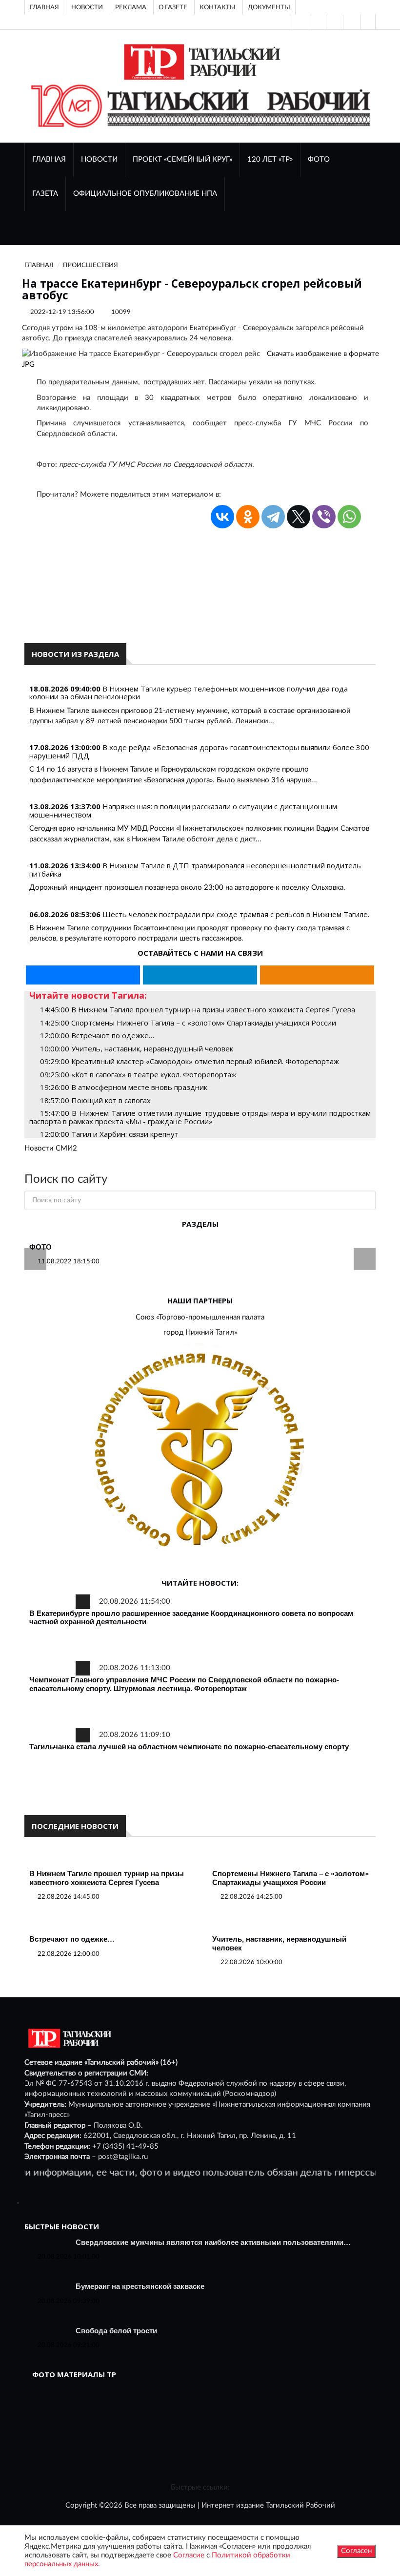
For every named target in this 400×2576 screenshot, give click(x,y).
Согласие (189, 2555)
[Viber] (324, 517)
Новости (87, 7)
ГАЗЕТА (45, 194)
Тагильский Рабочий (300, 2505)
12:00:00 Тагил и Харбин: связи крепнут (109, 1134)
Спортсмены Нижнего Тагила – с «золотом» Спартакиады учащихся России (290, 1878)
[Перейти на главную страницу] (200, 62)
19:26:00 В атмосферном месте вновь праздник (124, 1087)
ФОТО (319, 159)
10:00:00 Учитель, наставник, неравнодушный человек (137, 1048)
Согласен (356, 2551)
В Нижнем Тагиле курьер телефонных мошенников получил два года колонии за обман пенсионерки (189, 693)
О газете (173, 7)
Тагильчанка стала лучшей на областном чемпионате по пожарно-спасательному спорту (189, 1747)
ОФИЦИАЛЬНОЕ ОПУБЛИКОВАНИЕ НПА (145, 194)
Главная (44, 7)
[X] (299, 517)
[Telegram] (351, 22)
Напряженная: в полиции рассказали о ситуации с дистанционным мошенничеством (183, 810)
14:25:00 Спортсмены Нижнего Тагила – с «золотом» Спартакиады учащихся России (188, 1023)
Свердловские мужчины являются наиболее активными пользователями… (213, 2242)
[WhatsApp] (349, 517)
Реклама (131, 7)
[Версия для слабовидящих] (300, 22)
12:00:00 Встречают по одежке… (97, 1035)
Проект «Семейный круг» (182, 159)
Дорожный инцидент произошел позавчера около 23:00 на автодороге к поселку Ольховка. (187, 888)
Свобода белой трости (116, 2331)
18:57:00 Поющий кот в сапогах (95, 1100)
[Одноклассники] (368, 22)
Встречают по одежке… (72, 1939)
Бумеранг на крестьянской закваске (140, 2286)
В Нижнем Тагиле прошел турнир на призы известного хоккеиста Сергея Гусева (107, 1878)
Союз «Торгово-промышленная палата (200, 1317)
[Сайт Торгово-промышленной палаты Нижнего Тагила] (200, 1451)
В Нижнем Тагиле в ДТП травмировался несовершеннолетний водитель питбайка (195, 869)
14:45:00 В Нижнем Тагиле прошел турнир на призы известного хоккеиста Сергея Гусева (198, 1009)
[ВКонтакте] (334, 22)
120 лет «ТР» (270, 159)
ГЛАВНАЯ (49, 159)
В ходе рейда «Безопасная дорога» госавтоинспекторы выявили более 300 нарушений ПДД (199, 751)
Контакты (218, 7)
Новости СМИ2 (51, 1148)
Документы (269, 7)
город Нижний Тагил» (200, 1332)
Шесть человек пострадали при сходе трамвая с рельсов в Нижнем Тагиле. (236, 914)
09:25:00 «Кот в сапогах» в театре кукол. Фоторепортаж (138, 1074)
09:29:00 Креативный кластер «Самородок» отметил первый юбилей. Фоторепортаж (190, 1061)
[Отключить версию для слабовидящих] (317, 22)
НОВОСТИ (99, 159)
